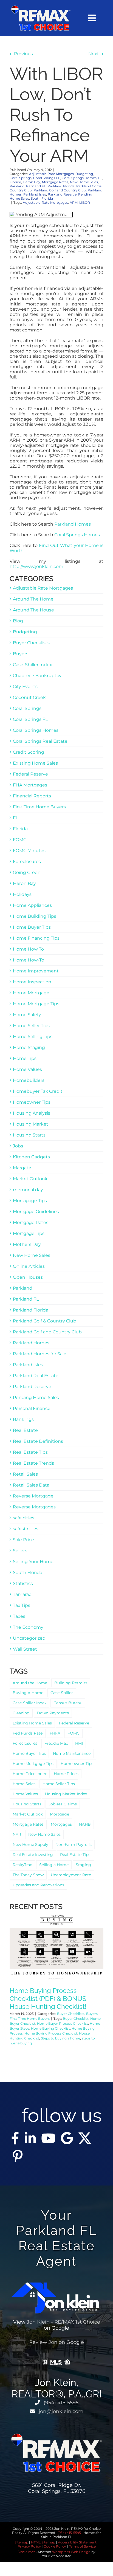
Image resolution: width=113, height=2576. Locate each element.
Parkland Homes (73, 524)
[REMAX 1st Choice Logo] (41, 8)
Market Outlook (30, 1179)
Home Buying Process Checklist (51, 2033)
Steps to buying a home (60, 2038)
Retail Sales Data (31, 1485)
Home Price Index (30, 1774)
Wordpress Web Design (71, 2552)
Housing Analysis (32, 1113)
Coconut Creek (29, 697)
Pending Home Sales (36, 1398)
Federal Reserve (30, 774)
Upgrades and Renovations (38, 1885)
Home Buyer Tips (32, 927)
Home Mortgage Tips (36, 1004)
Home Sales (24, 1784)
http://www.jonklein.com (36, 566)
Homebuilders (29, 1080)
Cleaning (21, 1713)
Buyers (21, 654)
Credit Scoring (29, 752)
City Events (25, 687)
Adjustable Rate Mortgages (51, 174)
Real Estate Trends (33, 1463)
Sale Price (23, 1540)
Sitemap (21, 2542)
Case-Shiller (62, 1693)
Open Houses (28, 1277)
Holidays (22, 894)
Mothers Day (27, 1244)
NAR (17, 1834)
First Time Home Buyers (39, 807)
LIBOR (85, 202)
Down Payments (53, 1713)
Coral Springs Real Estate (40, 741)
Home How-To (29, 960)
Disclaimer (26, 2552)
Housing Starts (29, 1135)
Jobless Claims (63, 1804)
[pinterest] (18, 2156)
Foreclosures (27, 862)
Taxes (19, 1616)
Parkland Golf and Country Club (60, 190)
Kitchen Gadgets (31, 1157)
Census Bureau (68, 1703)
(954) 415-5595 (60, 2403)
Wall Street (25, 1649)
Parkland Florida (61, 186)
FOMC (20, 840)
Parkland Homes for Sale (40, 1354)
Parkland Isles (35, 194)
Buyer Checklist (76, 2019)
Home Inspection (32, 982)
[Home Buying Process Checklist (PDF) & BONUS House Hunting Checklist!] (56, 1947)
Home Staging (29, 1047)
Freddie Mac (56, 1743)
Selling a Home (54, 1865)
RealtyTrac (22, 1865)
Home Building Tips (35, 916)
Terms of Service (82, 2546)
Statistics (23, 1583)
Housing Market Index (66, 1794)
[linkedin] (30, 2138)
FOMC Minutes (29, 851)
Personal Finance (32, 1408)
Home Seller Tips (31, 1026)
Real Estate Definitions (38, 1441)
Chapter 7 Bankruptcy (37, 676)
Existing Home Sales (35, 763)
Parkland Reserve (62, 194)
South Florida (42, 198)
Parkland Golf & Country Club (45, 1321)
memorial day (28, 1190)
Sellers (20, 1551)
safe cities (24, 1518)
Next (94, 54)
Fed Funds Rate (28, 1733)
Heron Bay (32, 182)
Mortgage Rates (55, 182)
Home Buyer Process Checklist (63, 2023)
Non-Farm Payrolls (74, 1844)
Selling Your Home (33, 1562)
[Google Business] (67, 2138)
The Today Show (28, 1875)
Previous (23, 54)
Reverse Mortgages (34, 1507)
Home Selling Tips (33, 1037)
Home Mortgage (31, 993)
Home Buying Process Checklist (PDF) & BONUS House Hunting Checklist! (48, 1999)
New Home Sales (84, 182)
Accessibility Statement (77, 2542)
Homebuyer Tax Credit (38, 1091)
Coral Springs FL (47, 178)
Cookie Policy (55, 2546)
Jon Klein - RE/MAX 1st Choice (63, 2322)
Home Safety (27, 1015)
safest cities (26, 1529)
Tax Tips (22, 1605)
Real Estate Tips (30, 1452)
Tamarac (22, 1594)
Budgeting (84, 174)
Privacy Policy (29, 2546)
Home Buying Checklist (50, 2028)
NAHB (85, 1824)
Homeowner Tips (32, 1102)
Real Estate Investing (33, 1855)
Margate (22, 1168)
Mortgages (61, 1824)
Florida (15, 182)
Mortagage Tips (30, 1201)
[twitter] (85, 2138)
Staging (83, 1865)
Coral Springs (21, 178)
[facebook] (15, 2138)
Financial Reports (32, 796)
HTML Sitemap (43, 2542)
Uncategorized (29, 1638)
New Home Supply (30, 1844)
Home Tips (25, 1058)
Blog (18, 621)
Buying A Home (28, 1693)
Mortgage (60, 1814)
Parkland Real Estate (36, 1376)
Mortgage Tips (29, 1233)
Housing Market (31, 1124)
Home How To (28, 949)
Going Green (27, 872)
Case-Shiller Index (33, 665)
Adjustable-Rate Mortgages (45, 202)
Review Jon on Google (56, 2342)
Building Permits (71, 1683)
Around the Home (30, 1683)
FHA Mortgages (30, 785)
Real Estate (25, 1430)
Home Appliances (32, 905)
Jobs (18, 1146)
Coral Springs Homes (79, 178)
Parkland (17, 186)
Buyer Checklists (31, 643)
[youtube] (48, 2138)
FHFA (55, 1733)
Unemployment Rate (71, 1875)
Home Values (27, 1069)
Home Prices (66, 1774)
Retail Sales (25, 1474)
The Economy (28, 1627)
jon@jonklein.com (60, 2411)
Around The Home (33, 599)
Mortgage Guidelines (36, 1212)
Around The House (33, 610)
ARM (74, 202)
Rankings (23, 1419)
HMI (79, 1743)
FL (100, 178)
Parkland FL (36, 186)
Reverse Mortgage (33, 1496)
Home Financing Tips (36, 938)
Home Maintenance (72, 1753)
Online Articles (29, 1266)
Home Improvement (36, 971)
